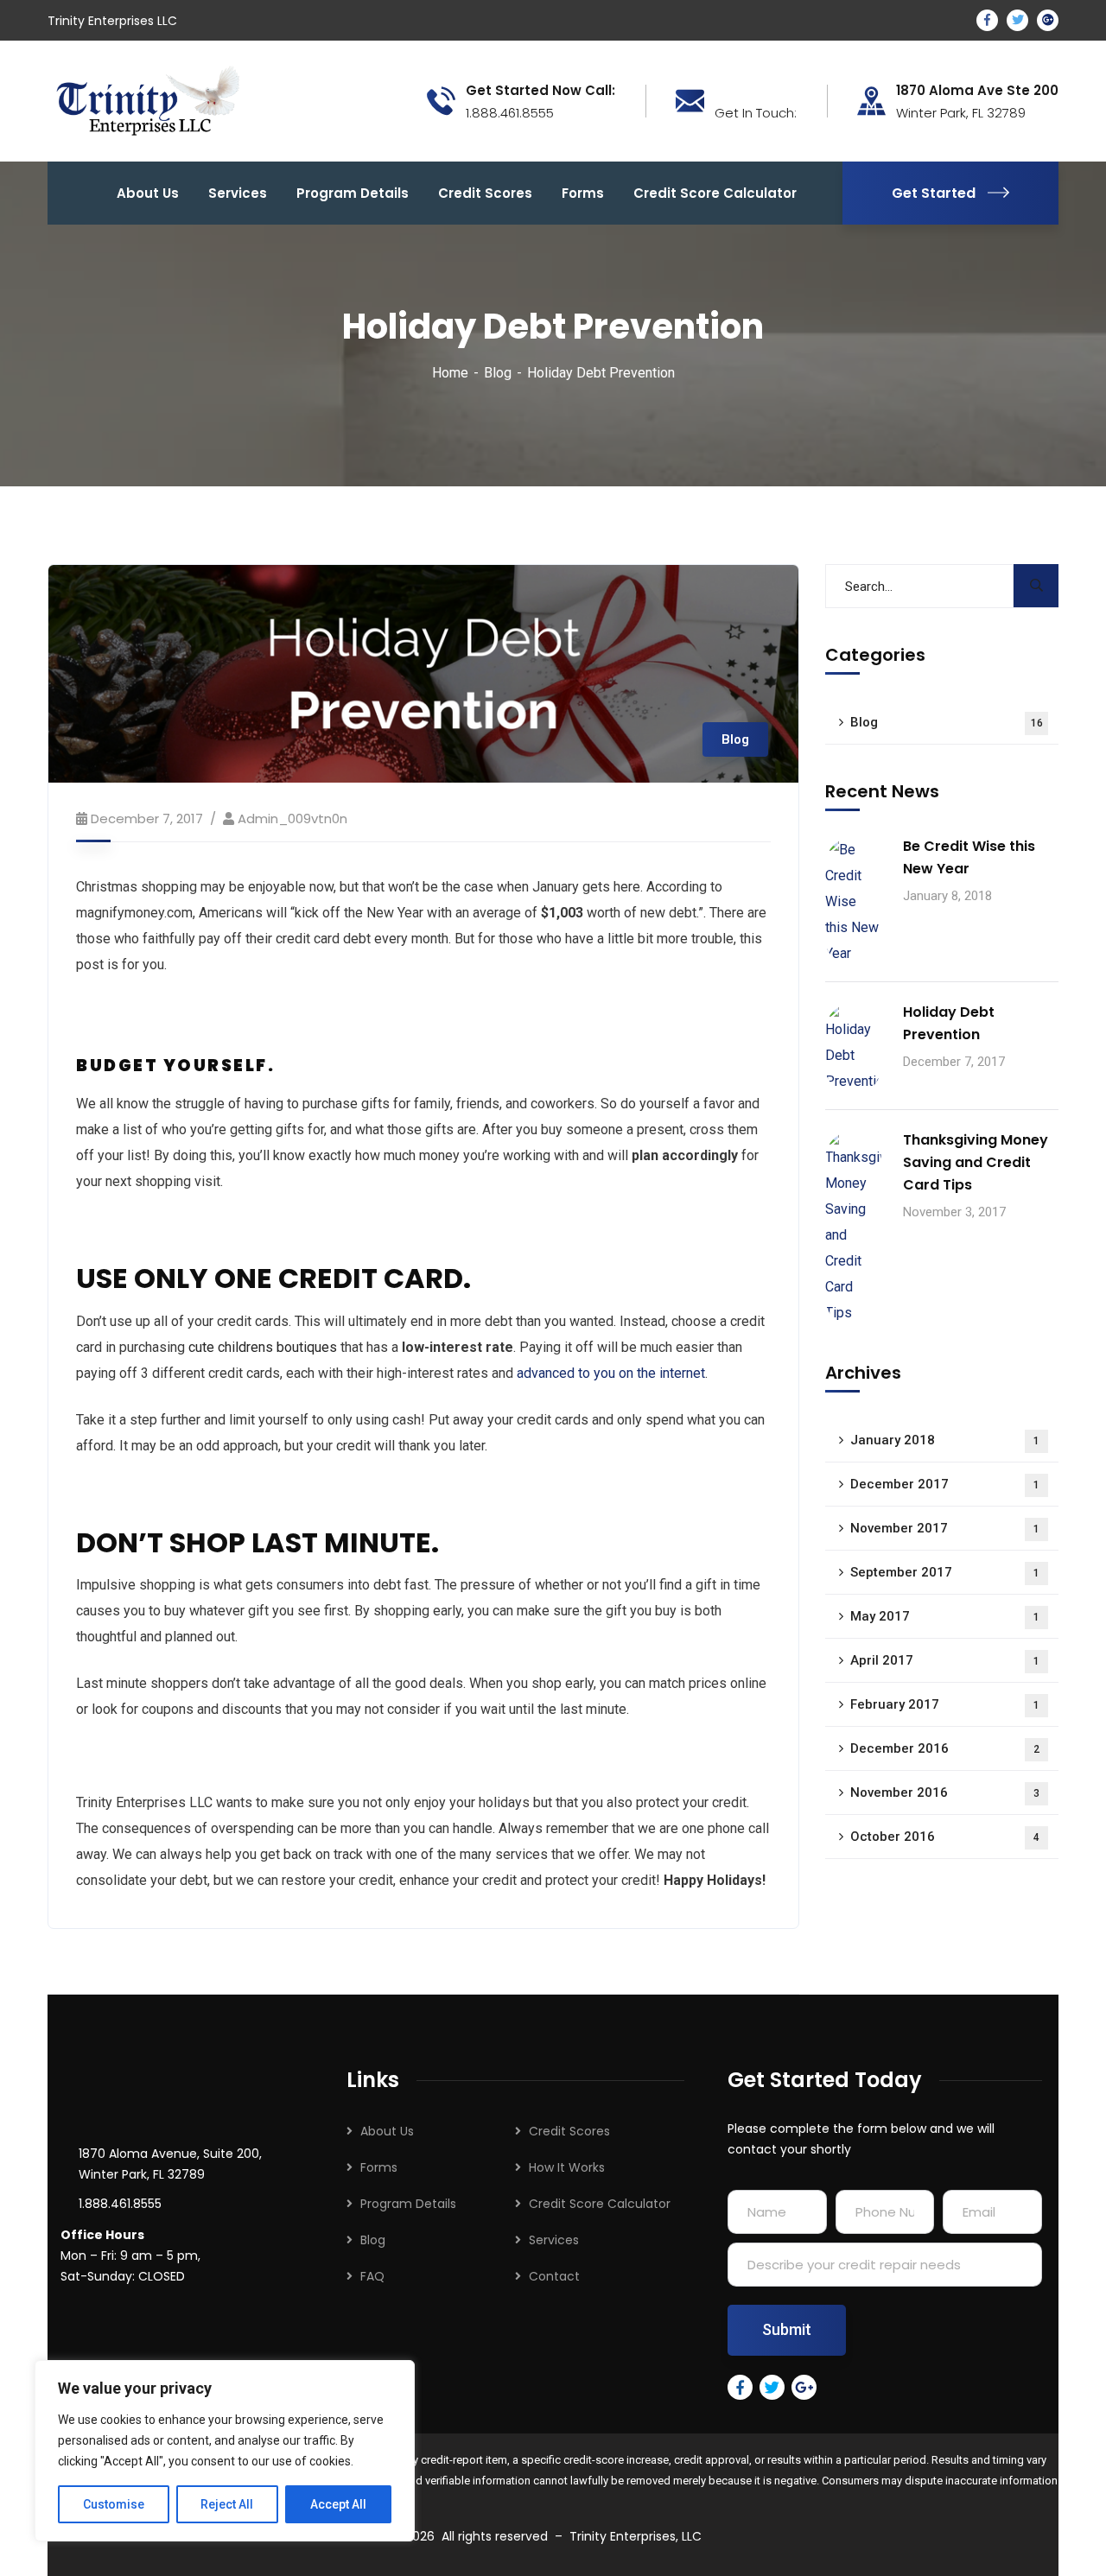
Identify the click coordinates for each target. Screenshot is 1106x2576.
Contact (554, 2276)
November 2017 (945, 1528)
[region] (225, 2451)
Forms (379, 2167)
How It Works (567, 2167)
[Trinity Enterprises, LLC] (148, 100)
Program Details (408, 2204)
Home (450, 373)
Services (554, 2240)
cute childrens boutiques (263, 1347)
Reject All (227, 2504)
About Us (387, 2131)
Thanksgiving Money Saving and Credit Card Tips (976, 1162)
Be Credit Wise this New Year (969, 857)
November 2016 (945, 1792)
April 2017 (945, 1660)
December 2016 (945, 1748)
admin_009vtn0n (292, 818)
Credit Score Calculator (600, 2204)
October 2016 (945, 1837)
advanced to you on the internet (611, 1373)
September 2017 (945, 1572)
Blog (498, 373)
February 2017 (945, 1704)
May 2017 (945, 1616)
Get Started (934, 193)
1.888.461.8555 (120, 2204)
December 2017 (945, 1484)
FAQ (372, 2276)
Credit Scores (569, 2131)
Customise (114, 2504)
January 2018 (945, 1440)
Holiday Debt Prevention (949, 1023)
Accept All (338, 2504)
